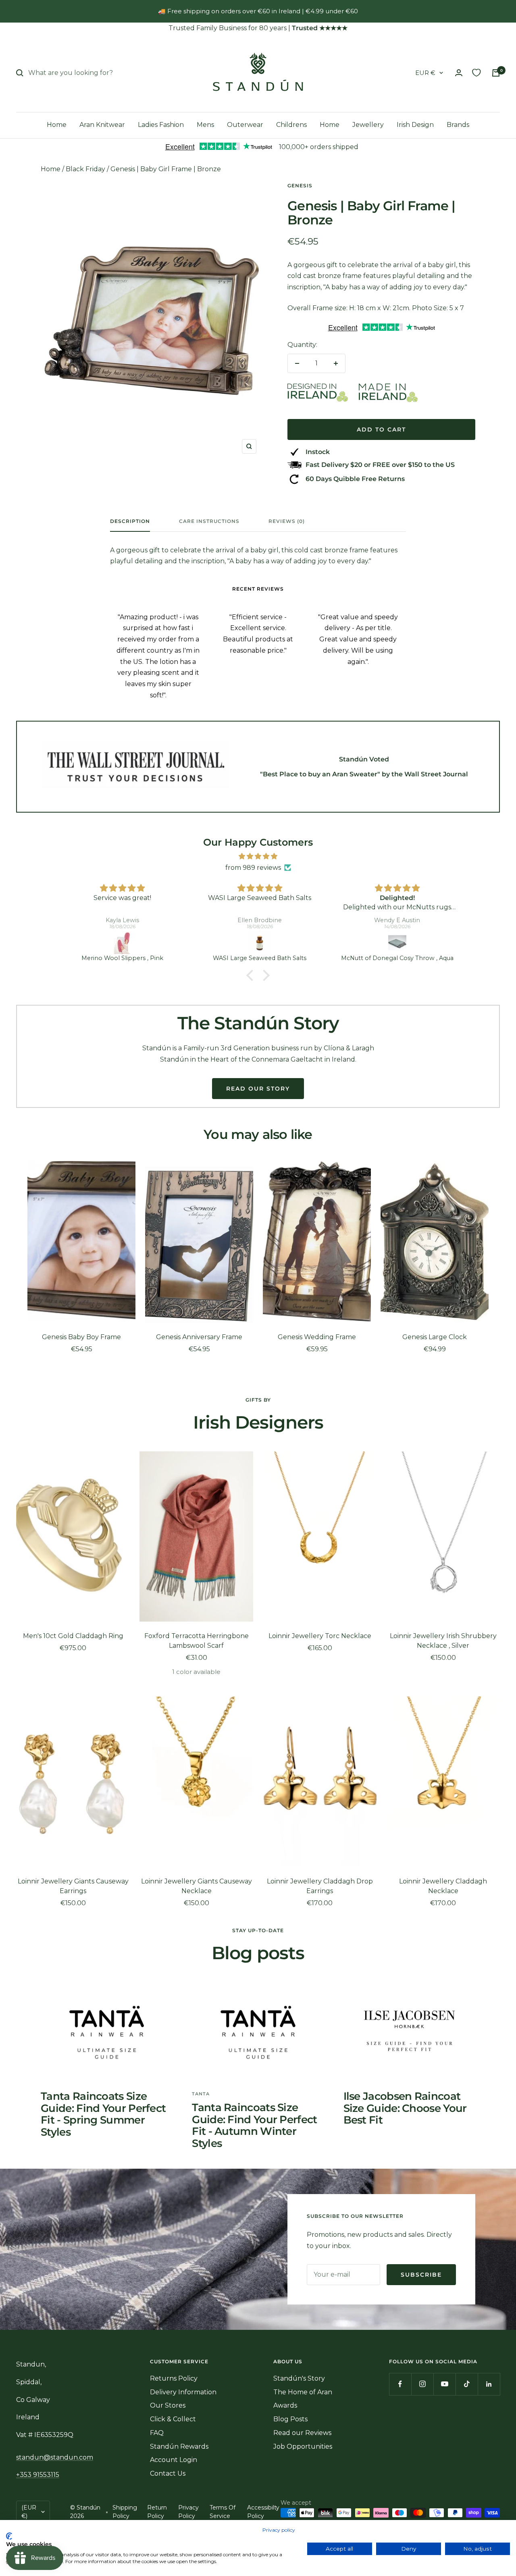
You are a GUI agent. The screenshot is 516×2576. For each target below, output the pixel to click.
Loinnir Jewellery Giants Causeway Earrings (73, 1886)
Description (130, 521)
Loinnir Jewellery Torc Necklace (320, 1636)
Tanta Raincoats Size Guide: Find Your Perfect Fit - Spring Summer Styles (103, 2114)
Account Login (174, 2460)
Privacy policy (279, 2530)
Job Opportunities (303, 2446)
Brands (458, 125)
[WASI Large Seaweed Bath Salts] (260, 943)
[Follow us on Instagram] (422, 2384)
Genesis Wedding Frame (317, 1337)
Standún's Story (299, 2378)
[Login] (459, 73)
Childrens (291, 125)
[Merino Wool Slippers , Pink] (122, 943)
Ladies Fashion (161, 125)
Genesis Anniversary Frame (199, 1337)
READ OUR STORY (258, 1089)
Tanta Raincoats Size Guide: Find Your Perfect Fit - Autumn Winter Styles (254, 2125)
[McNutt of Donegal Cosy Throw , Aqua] (397, 943)
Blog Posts (290, 2419)
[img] (258, 857)
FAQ (157, 2433)
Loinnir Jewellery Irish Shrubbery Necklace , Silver (443, 1641)
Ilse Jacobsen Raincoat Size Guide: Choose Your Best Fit (405, 2108)
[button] (252, 975)
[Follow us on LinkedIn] (489, 2384)
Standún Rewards (179, 2446)
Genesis (300, 186)
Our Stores (168, 2405)
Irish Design (415, 125)
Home (57, 125)
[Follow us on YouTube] (444, 2384)
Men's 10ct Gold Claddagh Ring (73, 1636)
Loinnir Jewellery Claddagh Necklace (443, 1886)
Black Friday (85, 169)
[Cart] (496, 73)
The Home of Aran (303, 2392)
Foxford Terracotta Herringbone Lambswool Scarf (197, 1641)
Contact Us (168, 2473)
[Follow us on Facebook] (400, 2384)
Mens (205, 125)
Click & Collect (173, 2419)
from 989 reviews (253, 868)
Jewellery (368, 125)
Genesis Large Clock (435, 1337)
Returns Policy (174, 2378)
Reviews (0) (287, 521)
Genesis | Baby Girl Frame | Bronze (166, 169)
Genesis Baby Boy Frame (81, 1337)
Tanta (201, 2094)
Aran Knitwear (102, 125)
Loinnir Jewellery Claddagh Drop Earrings (320, 1886)
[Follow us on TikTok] (467, 2384)
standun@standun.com (55, 2457)
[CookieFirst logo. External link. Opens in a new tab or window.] (9, 2536)
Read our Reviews (302, 2433)
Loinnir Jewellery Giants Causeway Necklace (197, 1886)
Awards (285, 2405)
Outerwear (245, 125)
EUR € (425, 73)
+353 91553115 (38, 2475)
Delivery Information (183, 2392)
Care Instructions (209, 521)
